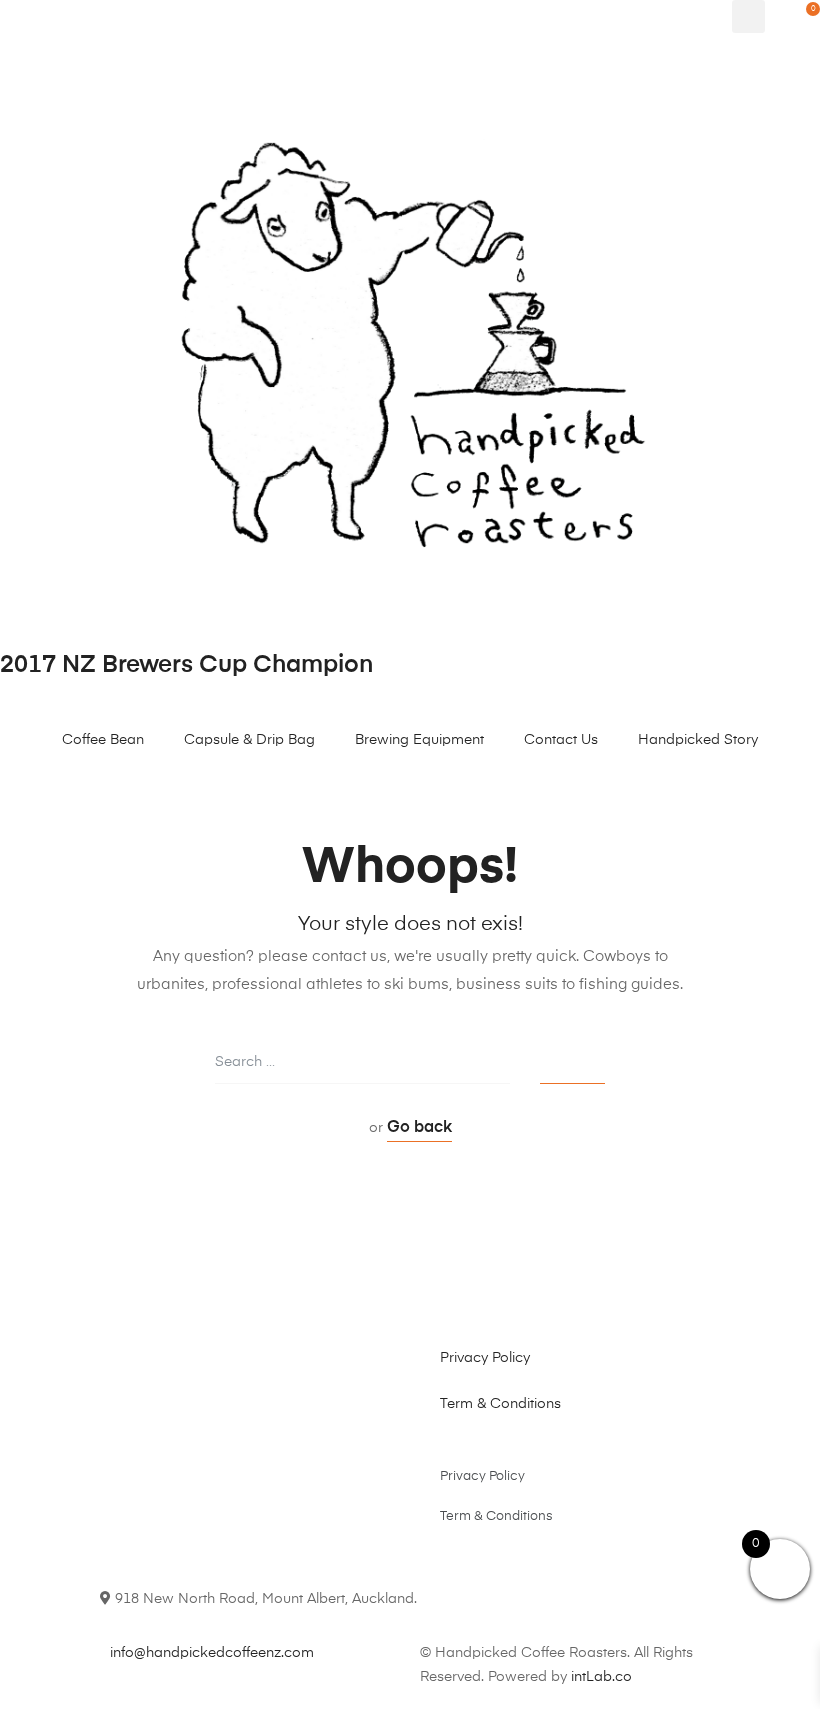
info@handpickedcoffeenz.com (212, 1653)
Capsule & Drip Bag (249, 740)
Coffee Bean (103, 740)
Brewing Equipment (419, 740)
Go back (419, 1128)
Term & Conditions (500, 1404)
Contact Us (561, 740)
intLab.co (601, 1677)
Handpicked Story (698, 740)
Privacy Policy (485, 1358)
